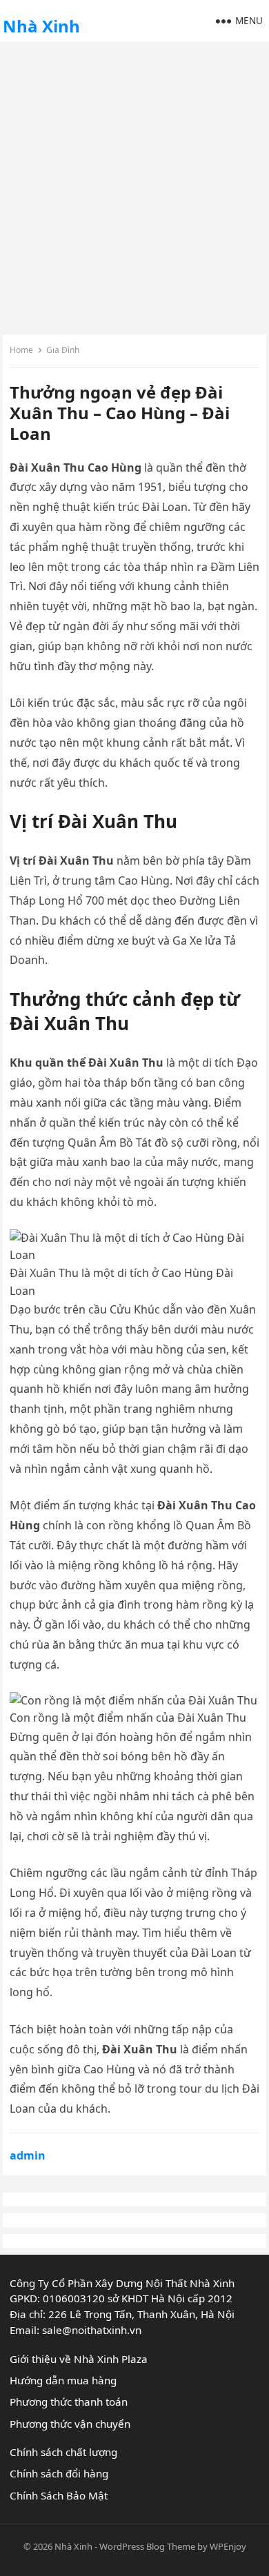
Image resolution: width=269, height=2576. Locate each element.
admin (28, 2155)
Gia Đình (63, 350)
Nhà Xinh (41, 26)
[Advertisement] (134, 186)
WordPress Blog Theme (147, 2546)
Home (21, 350)
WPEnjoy (228, 2546)
